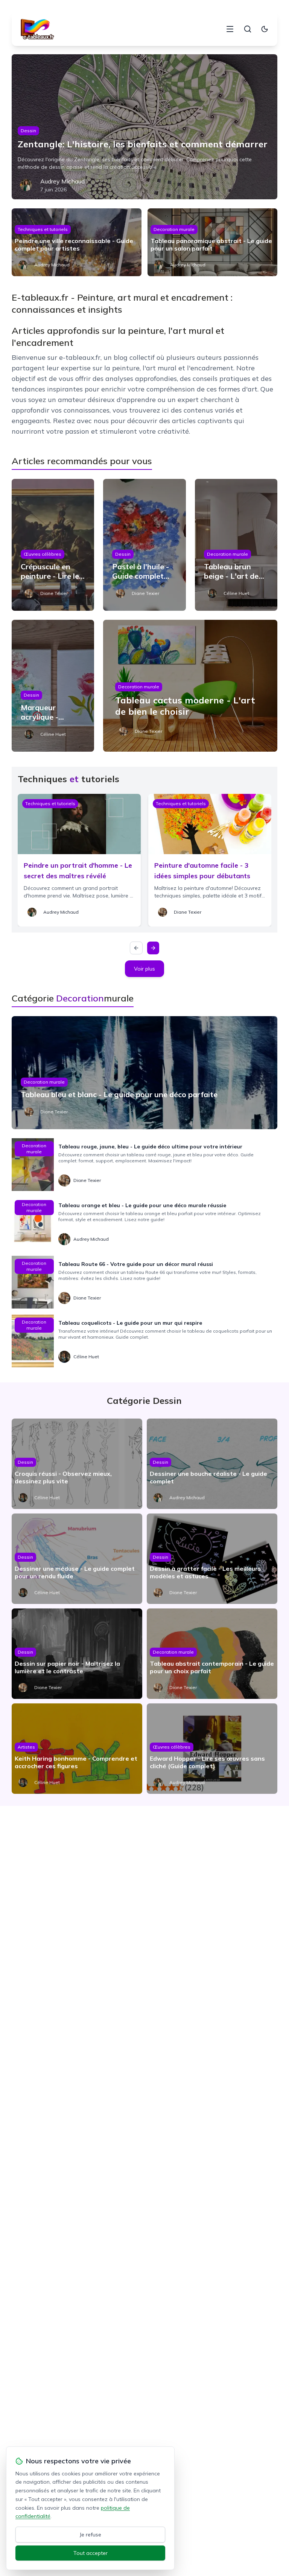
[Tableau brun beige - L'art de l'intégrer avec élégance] (236, 545)
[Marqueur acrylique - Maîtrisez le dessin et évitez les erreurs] (53, 686)
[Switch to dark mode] (265, 29)
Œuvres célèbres (43, 554)
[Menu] (230, 29)
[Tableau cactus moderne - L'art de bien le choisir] (190, 686)
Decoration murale (174, 229)
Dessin (28, 131)
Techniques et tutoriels (43, 229)
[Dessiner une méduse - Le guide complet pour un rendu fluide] (77, 1559)
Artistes (26, 1747)
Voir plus (144, 969)
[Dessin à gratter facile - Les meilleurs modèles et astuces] (212, 1559)
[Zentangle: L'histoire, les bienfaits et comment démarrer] (145, 127)
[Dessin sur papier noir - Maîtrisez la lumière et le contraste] (77, 1654)
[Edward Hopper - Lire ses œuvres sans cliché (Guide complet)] (212, 1749)
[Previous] (136, 948)
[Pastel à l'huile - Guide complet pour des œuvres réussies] (144, 545)
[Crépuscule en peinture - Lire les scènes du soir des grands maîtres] (53, 545)
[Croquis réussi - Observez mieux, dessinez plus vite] (77, 1464)
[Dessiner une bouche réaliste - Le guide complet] (212, 1464)
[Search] (248, 29)
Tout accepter (91, 2553)
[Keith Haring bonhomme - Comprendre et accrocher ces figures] (77, 1749)
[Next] (153, 948)
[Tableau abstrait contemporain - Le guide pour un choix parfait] (212, 1654)
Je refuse (91, 2535)
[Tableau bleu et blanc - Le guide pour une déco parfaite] (145, 1073)
